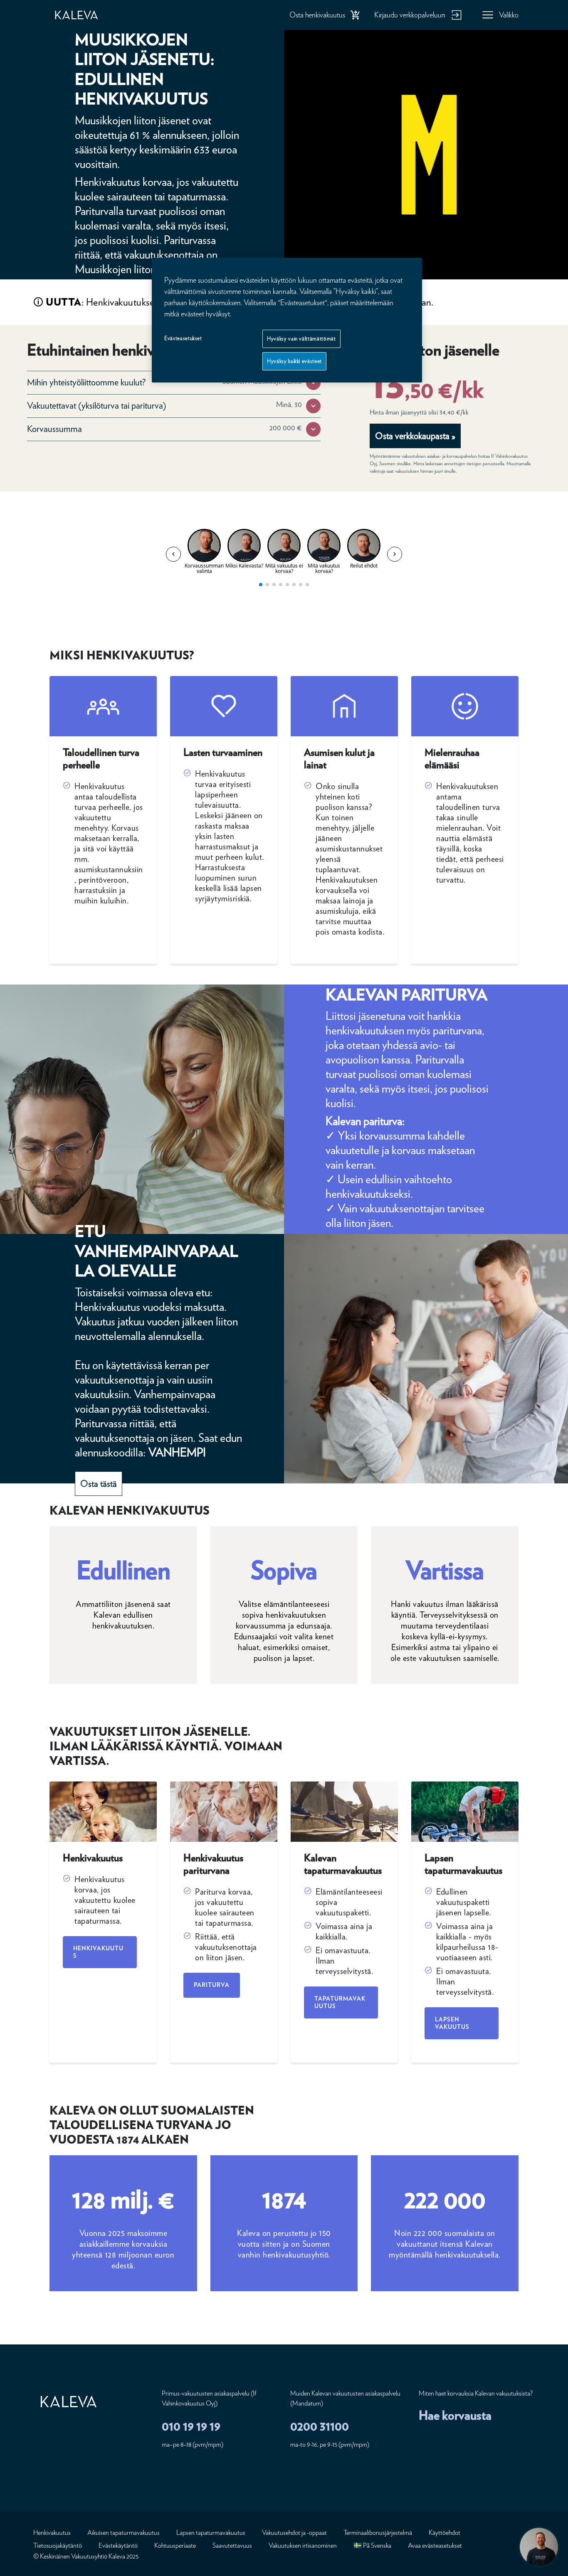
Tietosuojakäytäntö (58, 2545)
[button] (313, 383)
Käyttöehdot (445, 2533)
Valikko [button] (509, 15)
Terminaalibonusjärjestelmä (378, 2533)
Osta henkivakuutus (317, 15)
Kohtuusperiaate (175, 2545)
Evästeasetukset (183, 338)
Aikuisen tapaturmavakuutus (123, 2533)
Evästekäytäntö (118, 2545)
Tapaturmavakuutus (340, 2002)
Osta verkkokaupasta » (415, 436)
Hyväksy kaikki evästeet (294, 361)
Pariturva (212, 1985)
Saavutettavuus (232, 2545)
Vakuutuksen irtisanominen (303, 2545)
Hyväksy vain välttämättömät (301, 339)
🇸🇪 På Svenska (372, 2545)
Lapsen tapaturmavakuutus (211, 2533)
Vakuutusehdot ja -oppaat (294, 2533)
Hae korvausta (455, 2415)
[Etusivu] (85, 15)
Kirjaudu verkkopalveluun (410, 15)
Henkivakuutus (98, 1952)
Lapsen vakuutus (452, 2023)
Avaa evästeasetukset (435, 2545)
